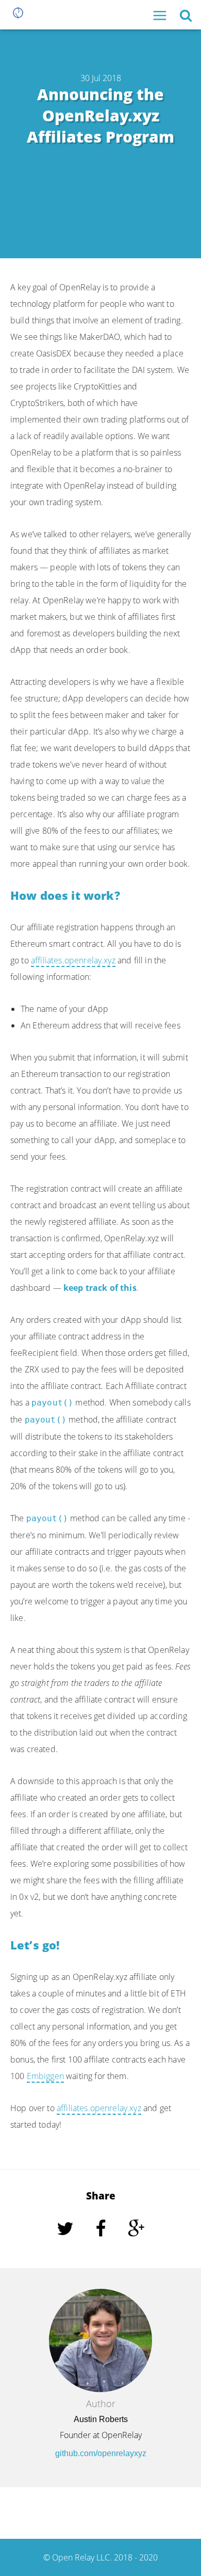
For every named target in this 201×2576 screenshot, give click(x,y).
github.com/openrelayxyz (101, 2453)
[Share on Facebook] (102, 2243)
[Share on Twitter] (66, 2243)
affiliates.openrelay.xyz (73, 960)
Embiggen (45, 2076)
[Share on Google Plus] (136, 2243)
